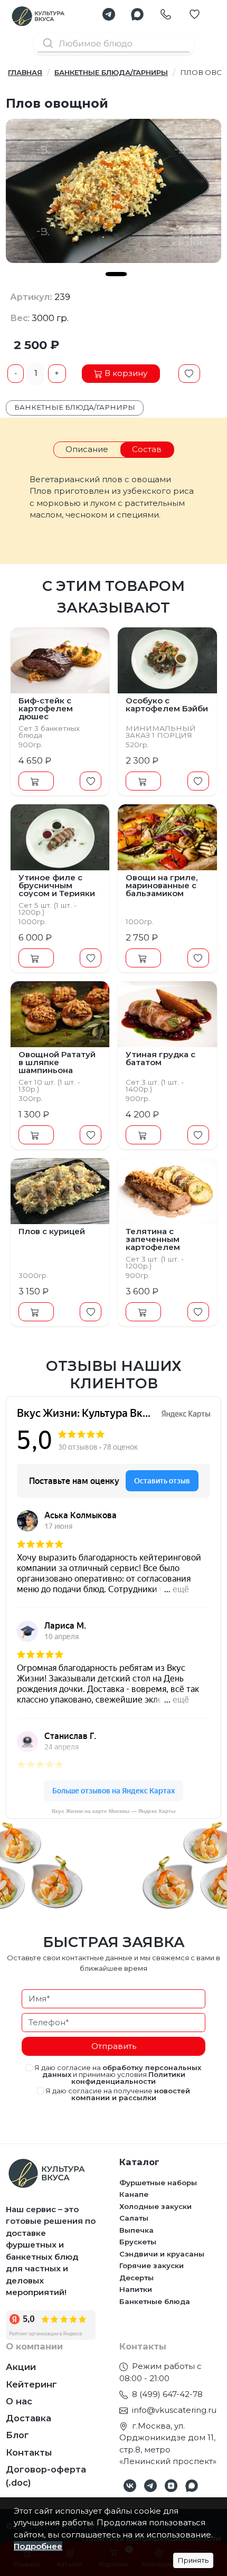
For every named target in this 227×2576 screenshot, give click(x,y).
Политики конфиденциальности (128, 2078)
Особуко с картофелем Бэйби (167, 704)
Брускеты (138, 2242)
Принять (193, 2560)
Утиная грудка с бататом (160, 1058)
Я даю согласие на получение (117, 2094)
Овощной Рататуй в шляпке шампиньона (57, 1062)
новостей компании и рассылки (131, 2094)
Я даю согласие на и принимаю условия (117, 2075)
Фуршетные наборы (158, 2183)
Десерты (136, 2278)
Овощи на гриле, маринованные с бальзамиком (162, 885)
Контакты (29, 2452)
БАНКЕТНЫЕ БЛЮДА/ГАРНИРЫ (111, 72)
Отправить (114, 2046)
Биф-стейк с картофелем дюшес (46, 708)
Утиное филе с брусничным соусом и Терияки (57, 885)
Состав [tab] (147, 449)
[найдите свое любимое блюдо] (113, 43)
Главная (25, 72)
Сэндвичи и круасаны (162, 2254)
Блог (17, 2435)
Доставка (29, 2418)
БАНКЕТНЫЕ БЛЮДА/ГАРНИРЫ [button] (75, 407)
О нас (19, 2401)
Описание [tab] (87, 449)
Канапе (134, 2194)
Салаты (134, 2218)
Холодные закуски (155, 2206)
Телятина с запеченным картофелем (153, 1239)
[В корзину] (36, 781)
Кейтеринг (31, 2384)
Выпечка (136, 2230)
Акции (21, 2367)
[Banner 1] (116, 274)
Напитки (136, 2289)
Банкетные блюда (155, 2301)
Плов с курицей (52, 1231)
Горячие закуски (152, 2265)
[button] (109, 14)
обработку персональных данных (122, 2071)
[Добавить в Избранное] (189, 374)
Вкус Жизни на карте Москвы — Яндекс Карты (114, 1811)
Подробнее (38, 2546)
